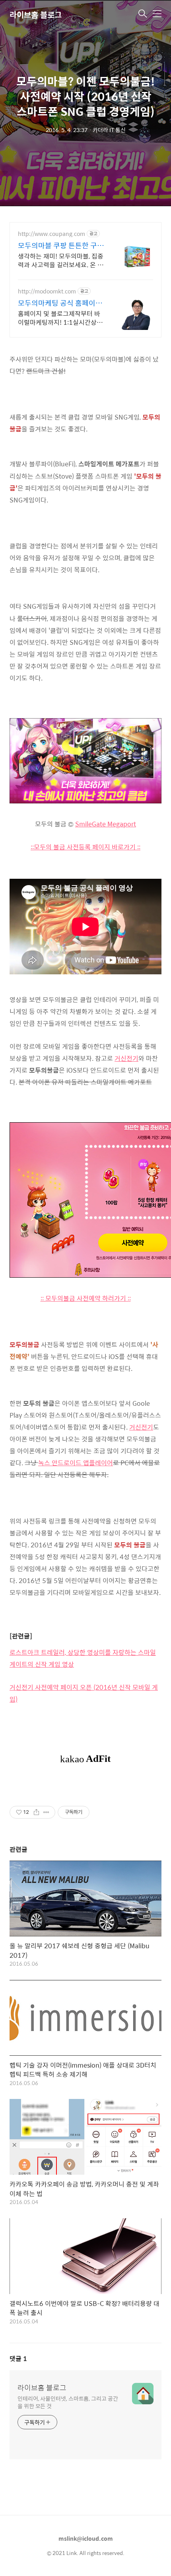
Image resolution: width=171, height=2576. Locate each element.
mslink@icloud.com (86, 2538)
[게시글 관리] (46, 1812)
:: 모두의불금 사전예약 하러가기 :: (86, 1298)
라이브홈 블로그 (36, 14)
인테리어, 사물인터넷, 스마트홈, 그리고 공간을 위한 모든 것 (68, 2402)
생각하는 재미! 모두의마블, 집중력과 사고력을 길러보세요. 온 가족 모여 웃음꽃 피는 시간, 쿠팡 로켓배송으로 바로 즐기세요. (61, 260)
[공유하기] (36, 1812)
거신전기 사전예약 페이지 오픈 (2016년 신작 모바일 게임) (84, 1693)
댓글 (18, 2358)
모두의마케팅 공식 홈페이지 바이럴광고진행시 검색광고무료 (60, 303)
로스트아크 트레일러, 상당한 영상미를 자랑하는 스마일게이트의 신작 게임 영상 (83, 1658)
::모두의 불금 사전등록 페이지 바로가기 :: (85, 847)
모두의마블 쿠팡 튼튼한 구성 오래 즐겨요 (61, 245)
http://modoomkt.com (47, 291)
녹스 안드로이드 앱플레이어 (76, 1463)
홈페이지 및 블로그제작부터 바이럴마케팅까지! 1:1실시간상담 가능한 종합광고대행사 (60, 318)
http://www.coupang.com (51, 234)
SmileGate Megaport (106, 824)
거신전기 (126, 1058)
